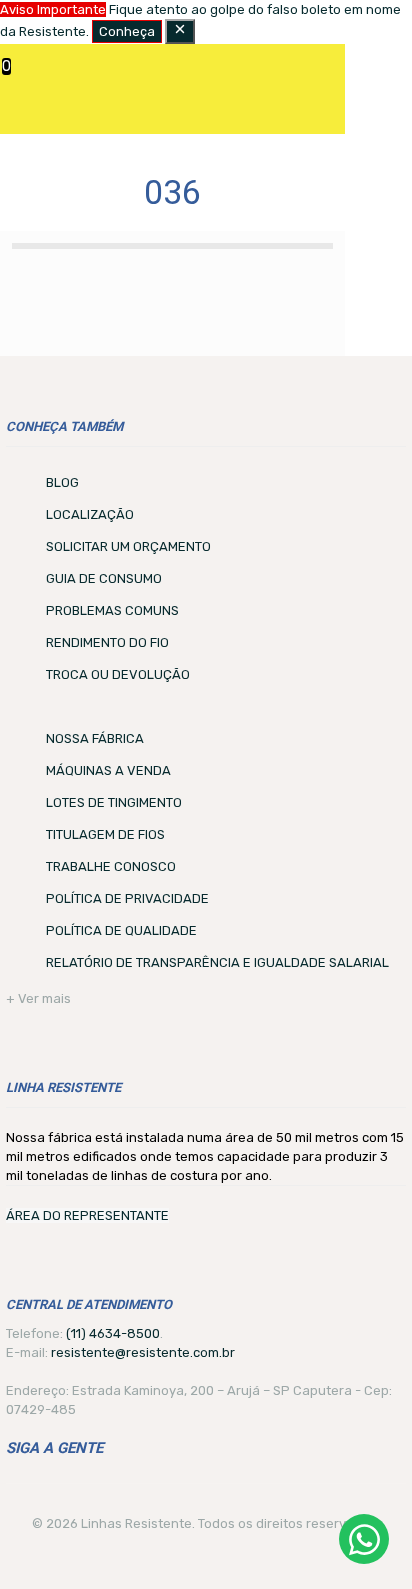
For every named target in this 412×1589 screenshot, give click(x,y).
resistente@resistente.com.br (143, 1352)
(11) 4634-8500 (113, 1333)
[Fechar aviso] (180, 31)
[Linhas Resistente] (180, 80)
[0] (15, 74)
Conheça (127, 31)
